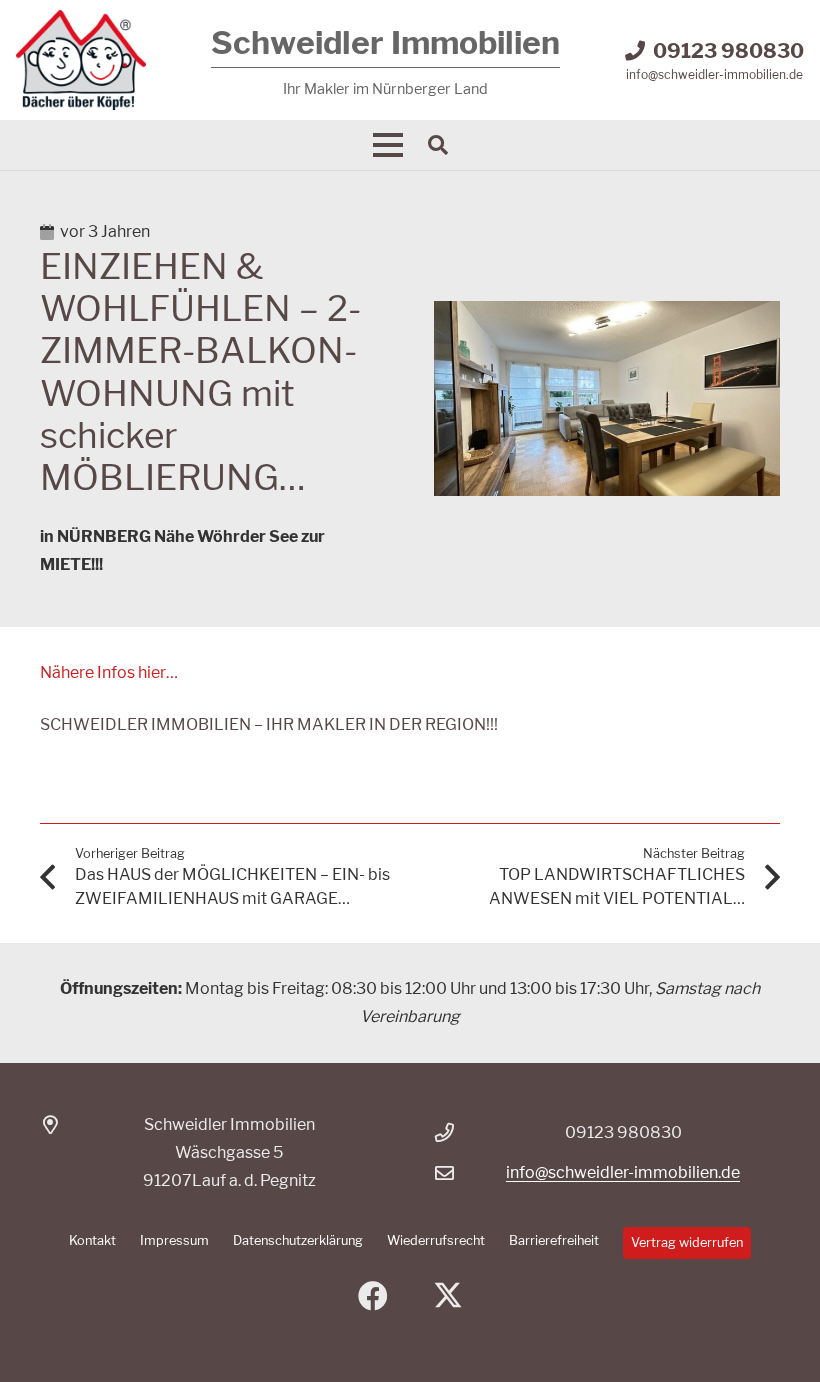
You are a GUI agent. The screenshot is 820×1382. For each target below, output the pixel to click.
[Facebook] (372, 1296)
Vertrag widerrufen (687, 1242)
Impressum (174, 1240)
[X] (447, 1296)
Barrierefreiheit (554, 1240)
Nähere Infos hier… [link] (109, 672)
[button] (388, 145)
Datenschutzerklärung (298, 1240)
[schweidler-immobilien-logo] (81, 60)
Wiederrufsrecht (436, 1240)
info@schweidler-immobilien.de (623, 1172)
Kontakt (92, 1240)
